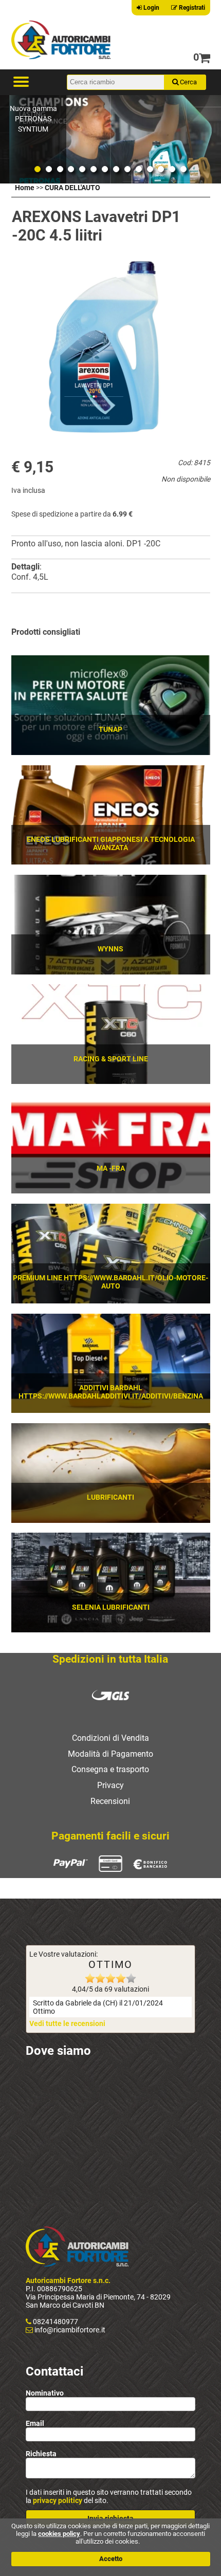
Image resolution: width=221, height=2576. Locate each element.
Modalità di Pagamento (110, 1754)
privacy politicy (58, 2500)
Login (151, 8)
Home (25, 188)
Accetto (111, 2559)
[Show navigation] (21, 82)
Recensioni (110, 1801)
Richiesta (41, 2454)
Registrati (191, 8)
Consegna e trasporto (110, 1769)
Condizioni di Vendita (110, 1738)
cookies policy (59, 2534)
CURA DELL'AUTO (72, 188)
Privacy (110, 1785)
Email (35, 2423)
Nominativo (45, 2393)
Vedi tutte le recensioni (67, 2023)
